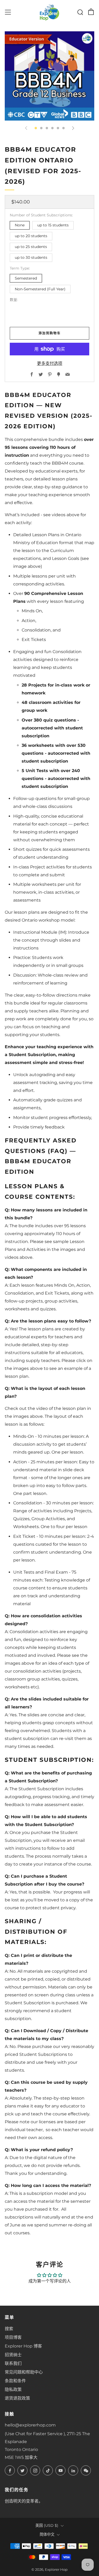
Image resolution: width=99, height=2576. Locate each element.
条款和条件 (15, 2381)
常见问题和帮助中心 (24, 2372)
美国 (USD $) (47, 2525)
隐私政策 (13, 2389)
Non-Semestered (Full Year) (40, 289)
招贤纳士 (13, 2355)
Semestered (26, 278)
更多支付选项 (50, 363)
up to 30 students (31, 257)
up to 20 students (31, 236)
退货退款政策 (17, 2398)
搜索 (9, 2329)
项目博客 (13, 2337)
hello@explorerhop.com (30, 2425)
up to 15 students (53, 225)
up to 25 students (31, 247)
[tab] (36, 128)
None (20, 225)
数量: (14, 300)
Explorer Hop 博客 (23, 2346)
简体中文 (47, 2534)
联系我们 (13, 2363)
